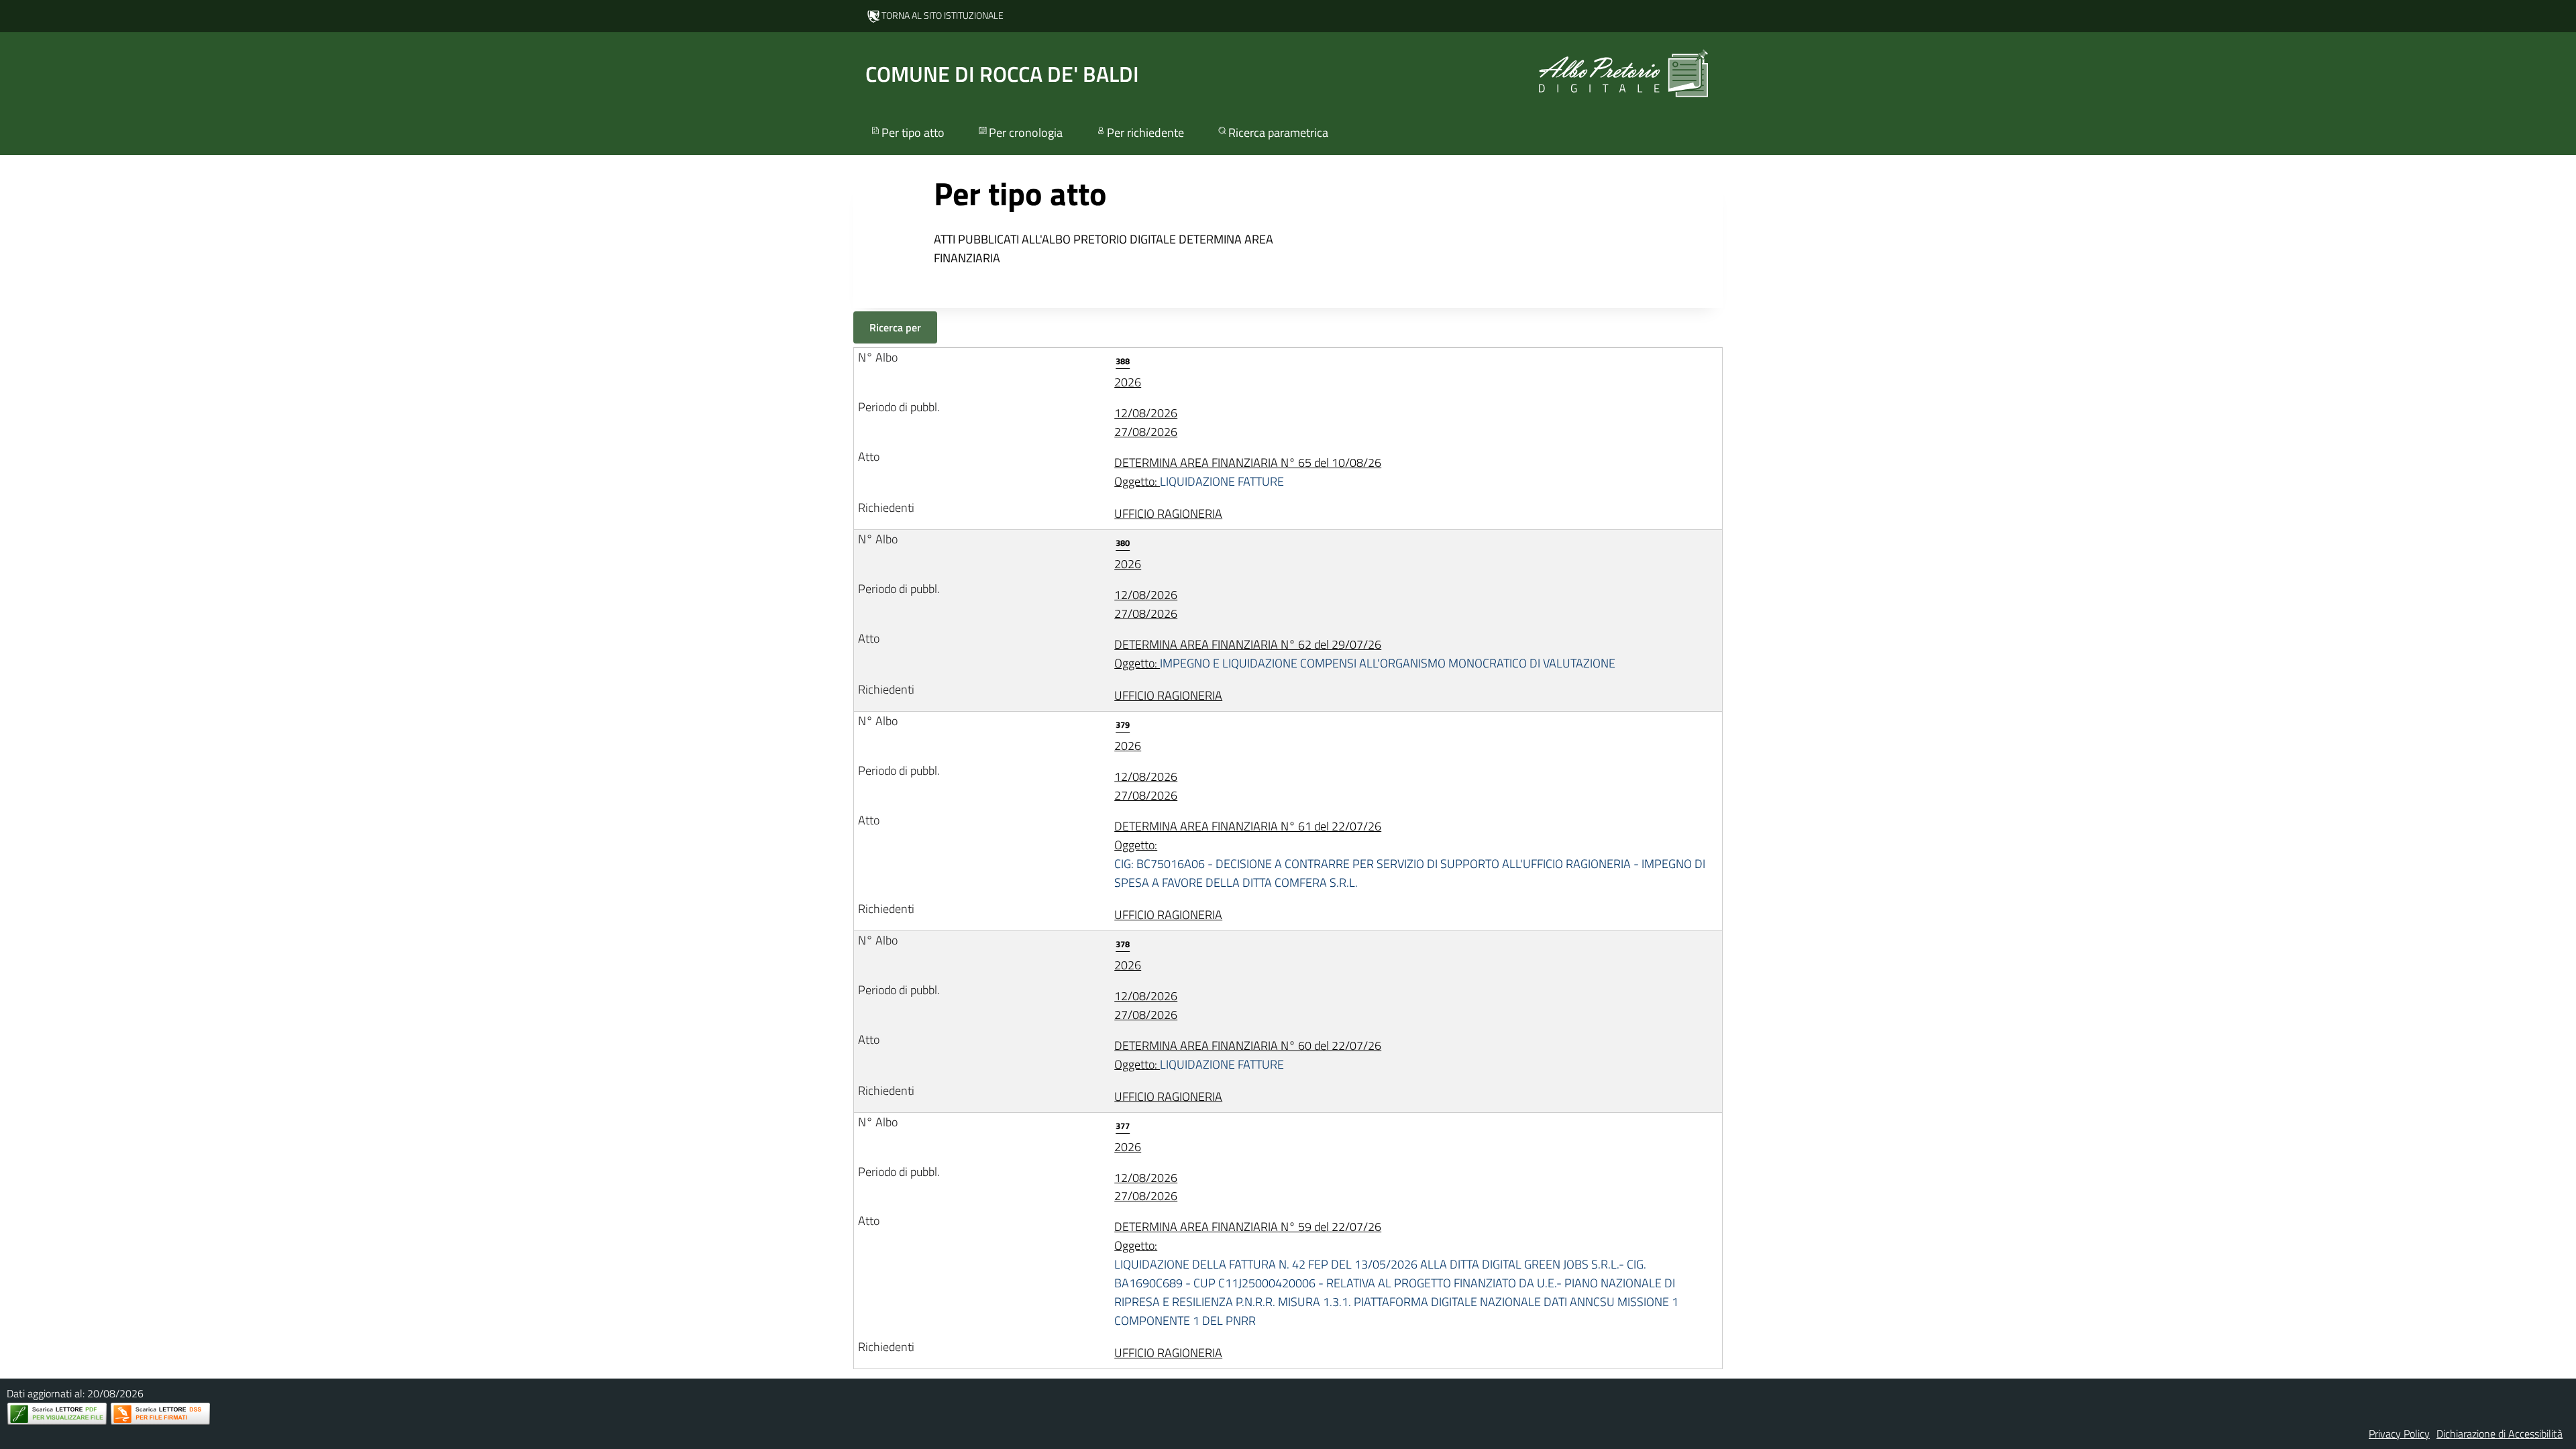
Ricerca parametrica (1278, 132)
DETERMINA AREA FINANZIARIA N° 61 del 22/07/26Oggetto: (1410, 854)
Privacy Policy (2399, 1434)
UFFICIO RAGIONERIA (1168, 514)
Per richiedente (1145, 132)
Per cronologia (1026, 132)
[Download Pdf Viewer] (57, 1414)
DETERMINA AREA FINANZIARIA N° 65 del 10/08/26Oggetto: (1248, 472)
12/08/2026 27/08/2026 (1146, 422)
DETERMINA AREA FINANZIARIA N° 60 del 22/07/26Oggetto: (1248, 1055)
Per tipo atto (913, 132)
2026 (1128, 373)
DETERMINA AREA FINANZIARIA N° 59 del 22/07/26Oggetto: (1396, 1274)
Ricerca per (895, 327)
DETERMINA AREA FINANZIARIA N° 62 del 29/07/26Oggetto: (1365, 654)
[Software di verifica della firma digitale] (160, 1414)
